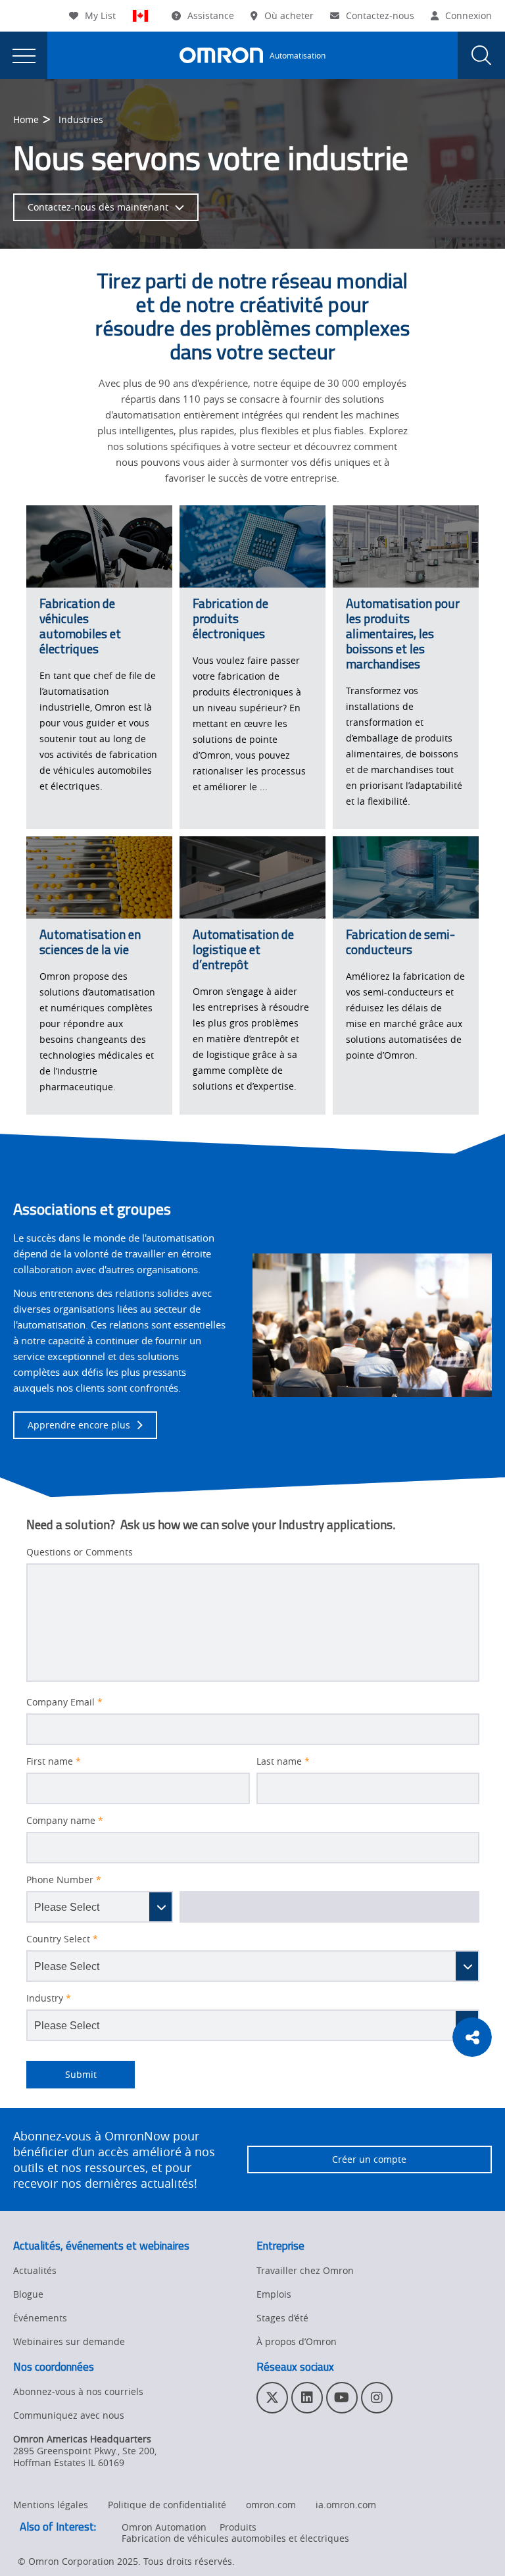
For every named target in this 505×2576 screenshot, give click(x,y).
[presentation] (24, 55)
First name (54, 1761)
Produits (238, 2527)
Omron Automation (164, 2527)
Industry (49, 1998)
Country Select (62, 1939)
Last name (283, 1761)
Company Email (64, 1702)
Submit (61, 2074)
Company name (65, 1821)
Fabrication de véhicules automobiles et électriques (235, 2538)
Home (26, 119)
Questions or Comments (80, 1552)
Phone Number (64, 1880)
